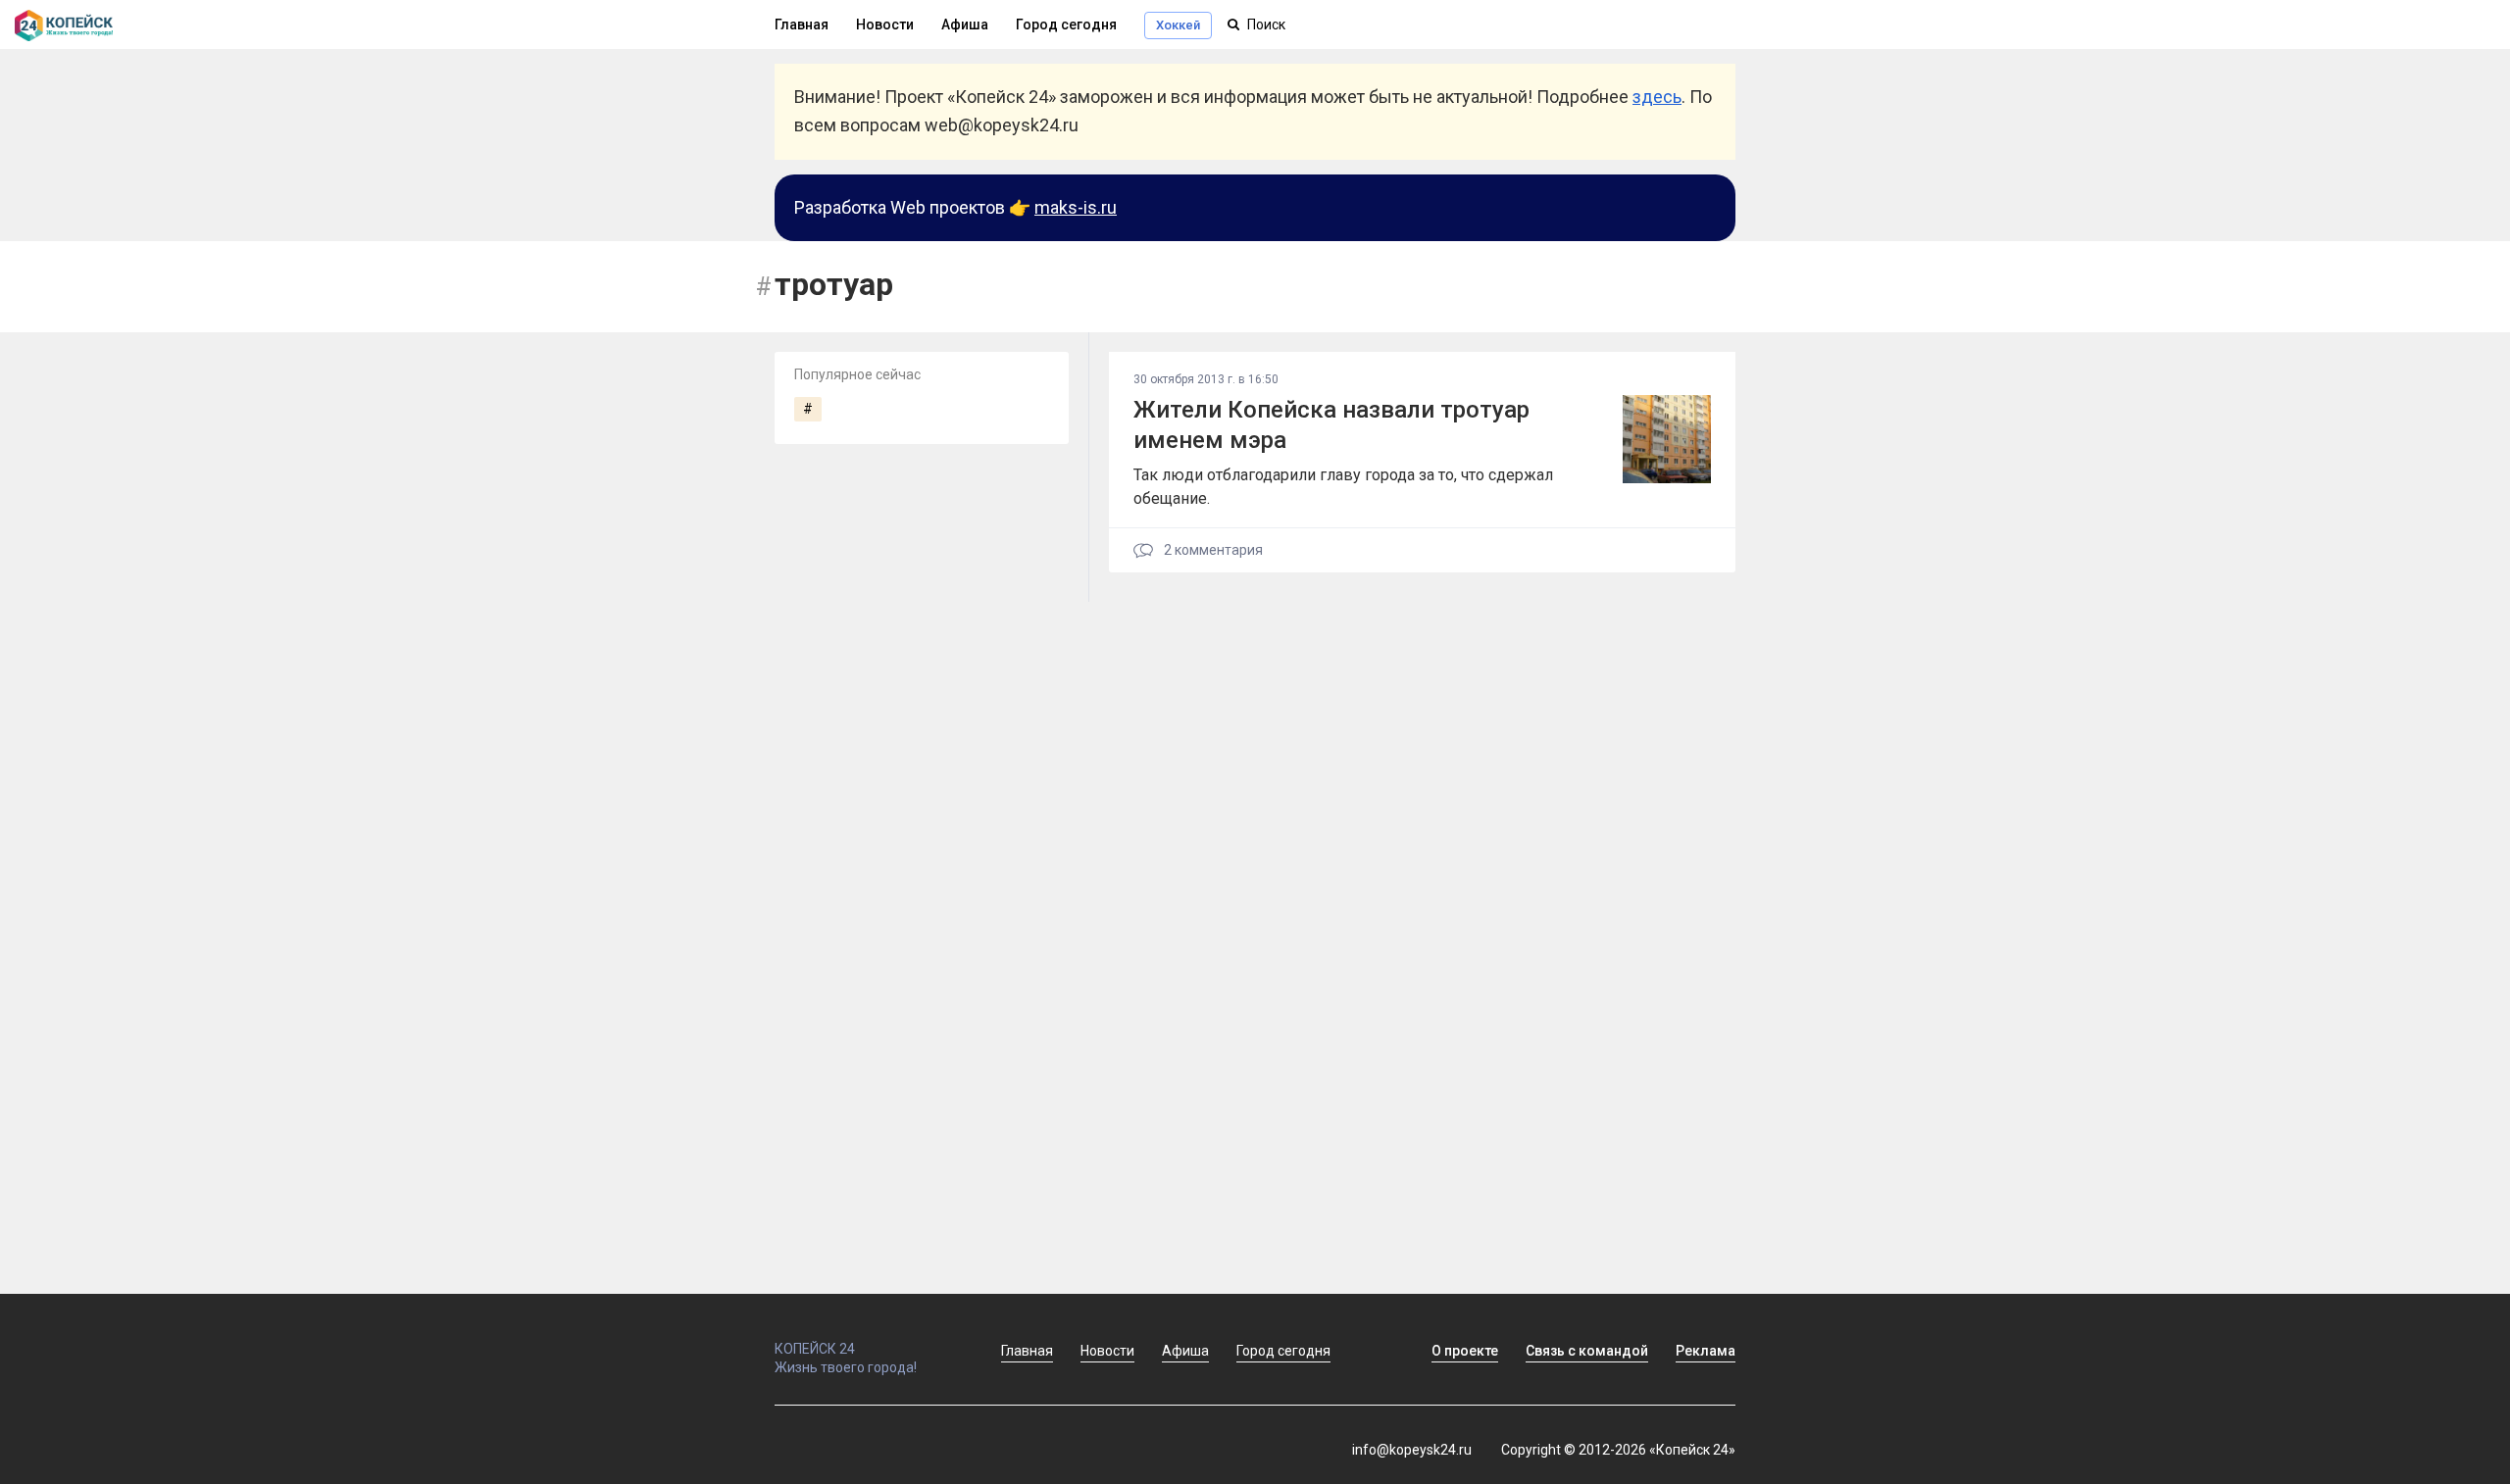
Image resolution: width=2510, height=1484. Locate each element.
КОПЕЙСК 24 (815, 1349)
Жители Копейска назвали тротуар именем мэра (1331, 425)
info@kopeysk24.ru (1412, 1450)
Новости (885, 25)
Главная (802, 25)
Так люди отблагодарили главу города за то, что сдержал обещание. (1343, 487)
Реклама (1706, 1351)
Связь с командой (1587, 1351)
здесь (1657, 97)
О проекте (1465, 1351)
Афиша (965, 25)
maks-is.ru (1076, 207)
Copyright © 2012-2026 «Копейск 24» (1618, 1450)
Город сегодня (1066, 25)
